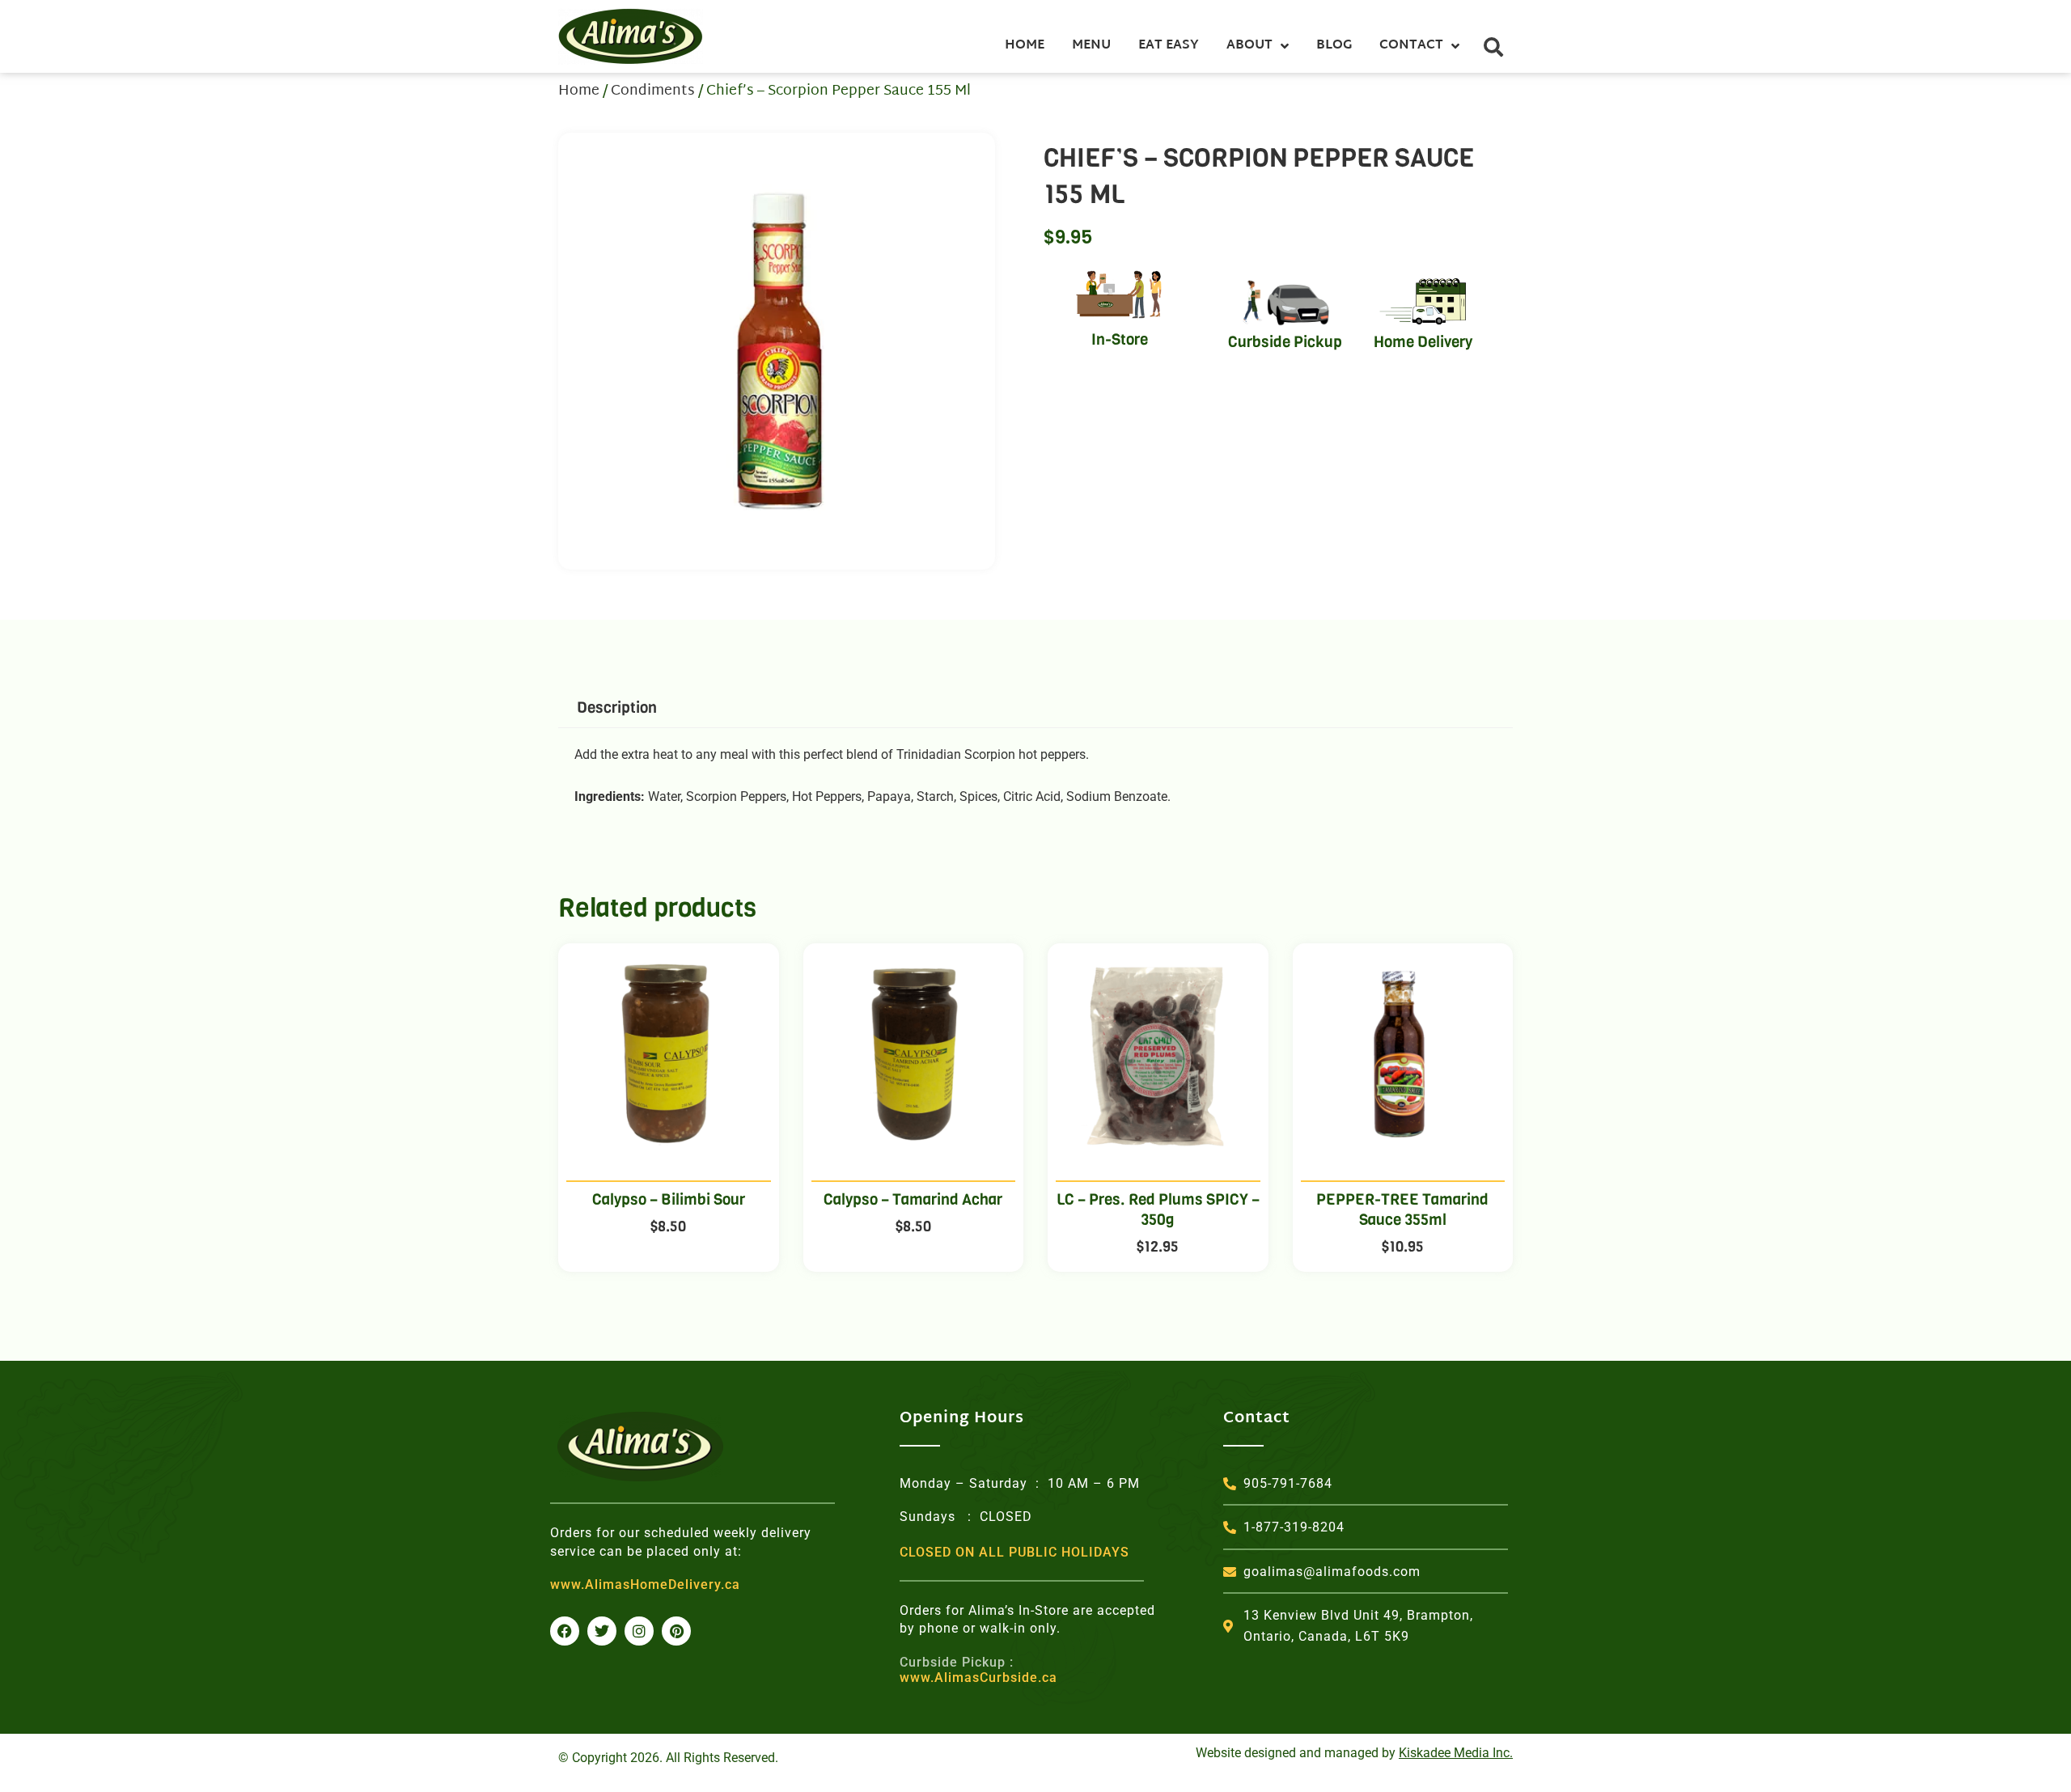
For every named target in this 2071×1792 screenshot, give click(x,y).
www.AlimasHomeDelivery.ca (645, 1584)
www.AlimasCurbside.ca (978, 1670)
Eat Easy (1169, 46)
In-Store (1120, 339)
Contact (1411, 46)
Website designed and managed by (1354, 1753)
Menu (1091, 46)
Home (1025, 46)
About (1249, 46)
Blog (1334, 46)
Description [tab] (617, 707)
